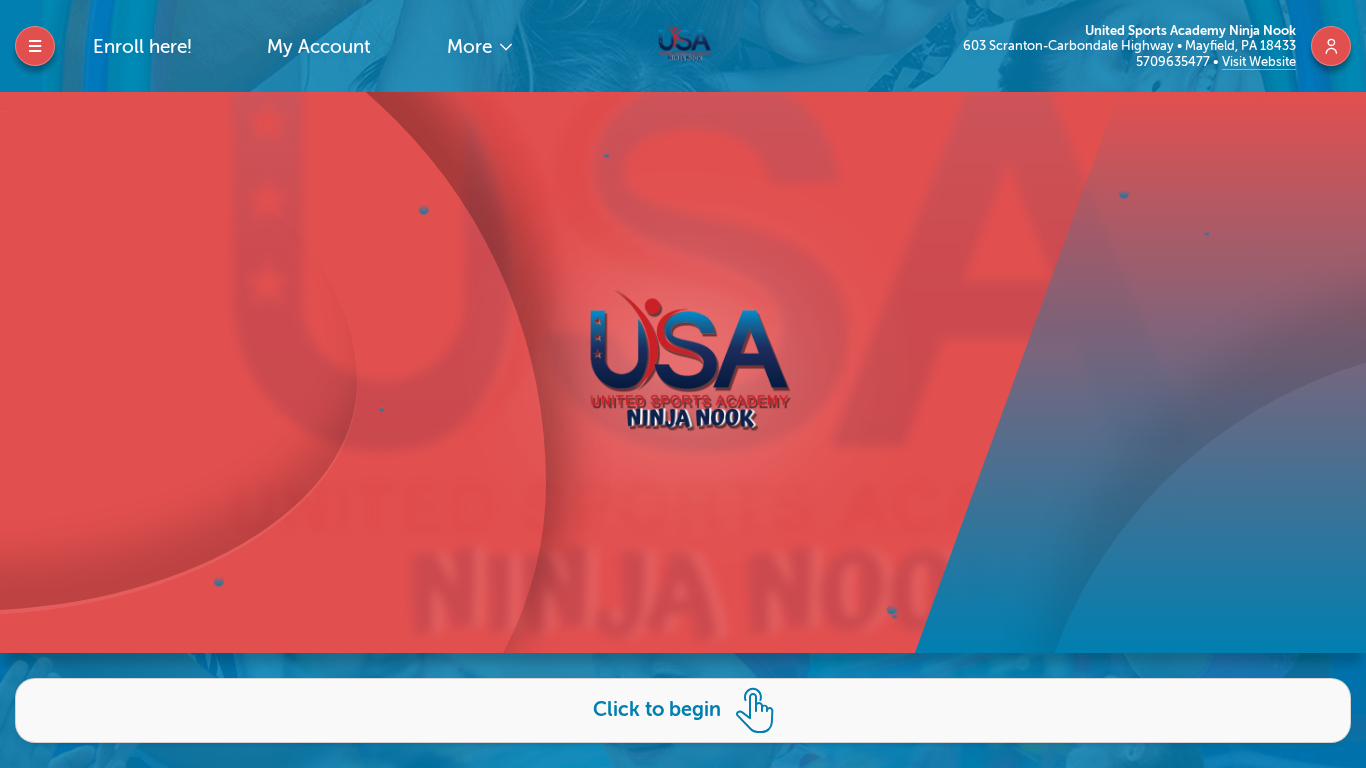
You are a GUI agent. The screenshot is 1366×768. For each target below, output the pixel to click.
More (472, 46)
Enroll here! (142, 46)
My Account (319, 46)
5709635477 (1174, 61)
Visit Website (1259, 61)
